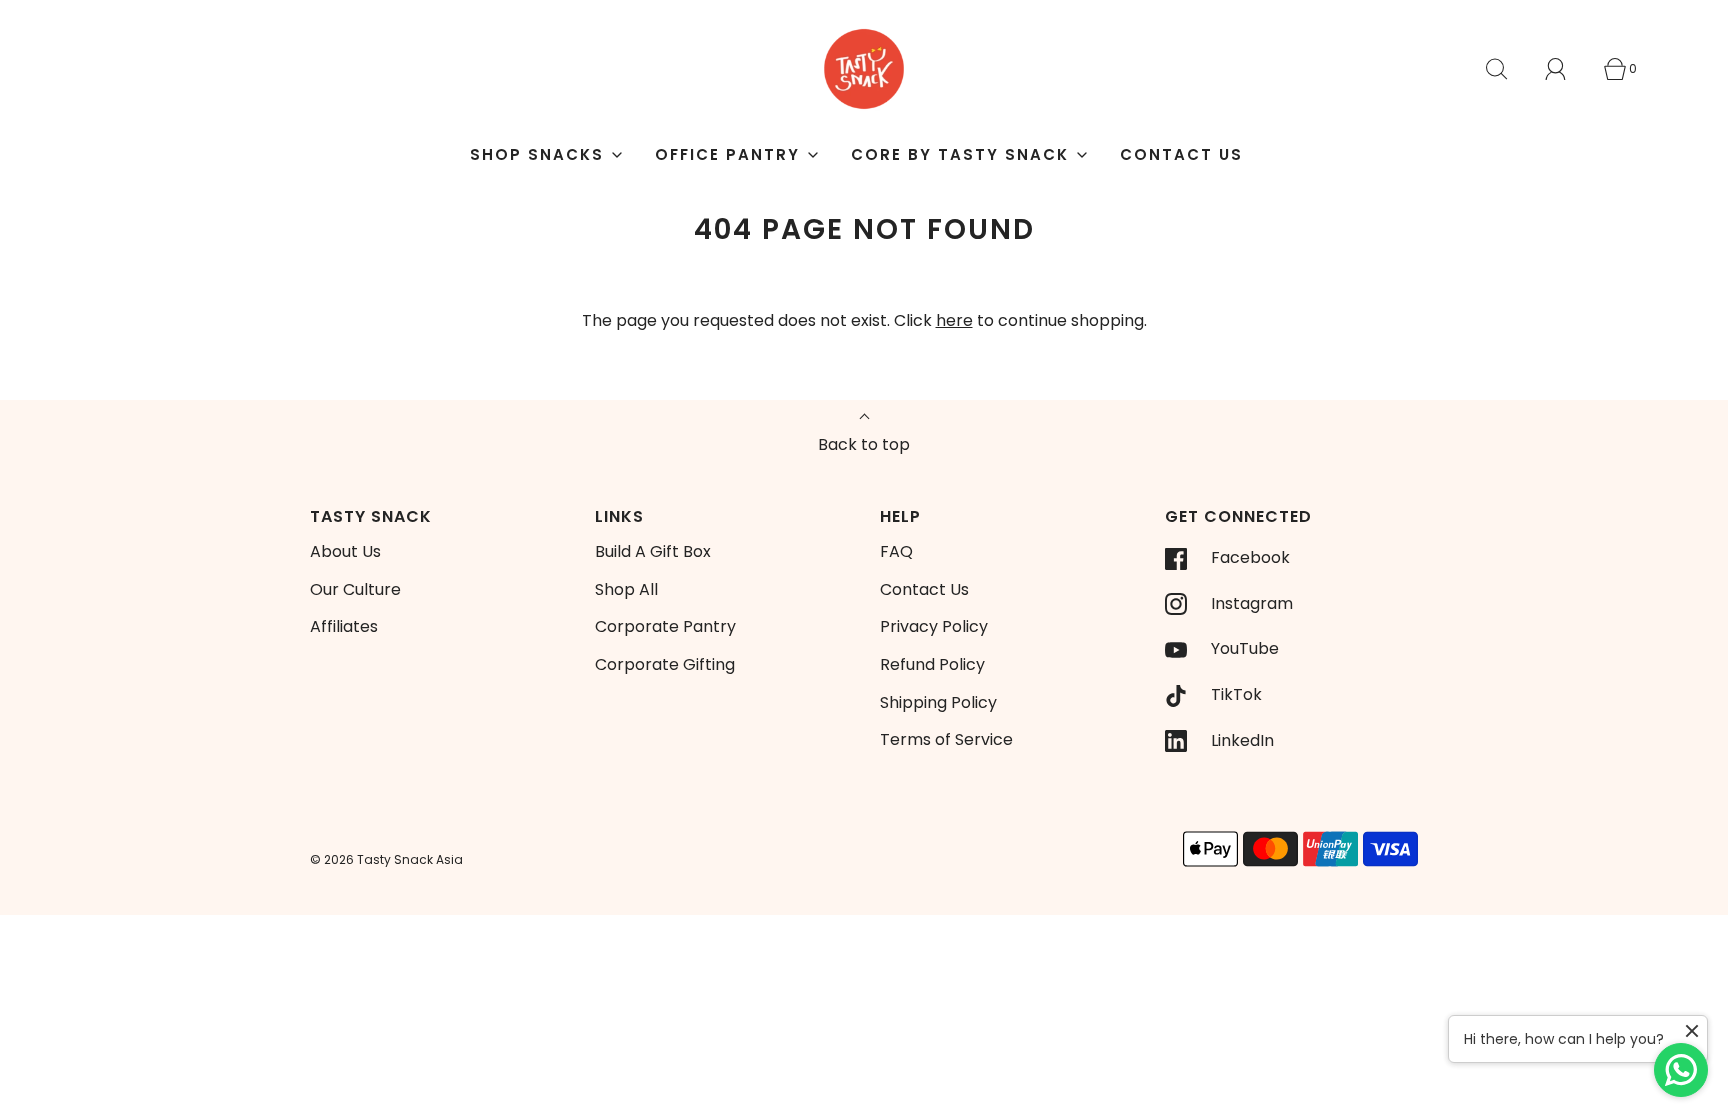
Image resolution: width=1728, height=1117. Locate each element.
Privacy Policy (934, 626)
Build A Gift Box (653, 551)
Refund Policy (932, 664)
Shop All (626, 589)
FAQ (896, 551)
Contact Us (1181, 154)
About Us (345, 551)
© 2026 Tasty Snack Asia (386, 859)
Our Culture (355, 589)
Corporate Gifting (665, 664)
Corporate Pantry (665, 626)
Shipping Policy (938, 702)
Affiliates (344, 626)
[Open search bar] (1508, 69)
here (954, 320)
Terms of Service (946, 739)
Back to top (864, 444)
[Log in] (1567, 69)
